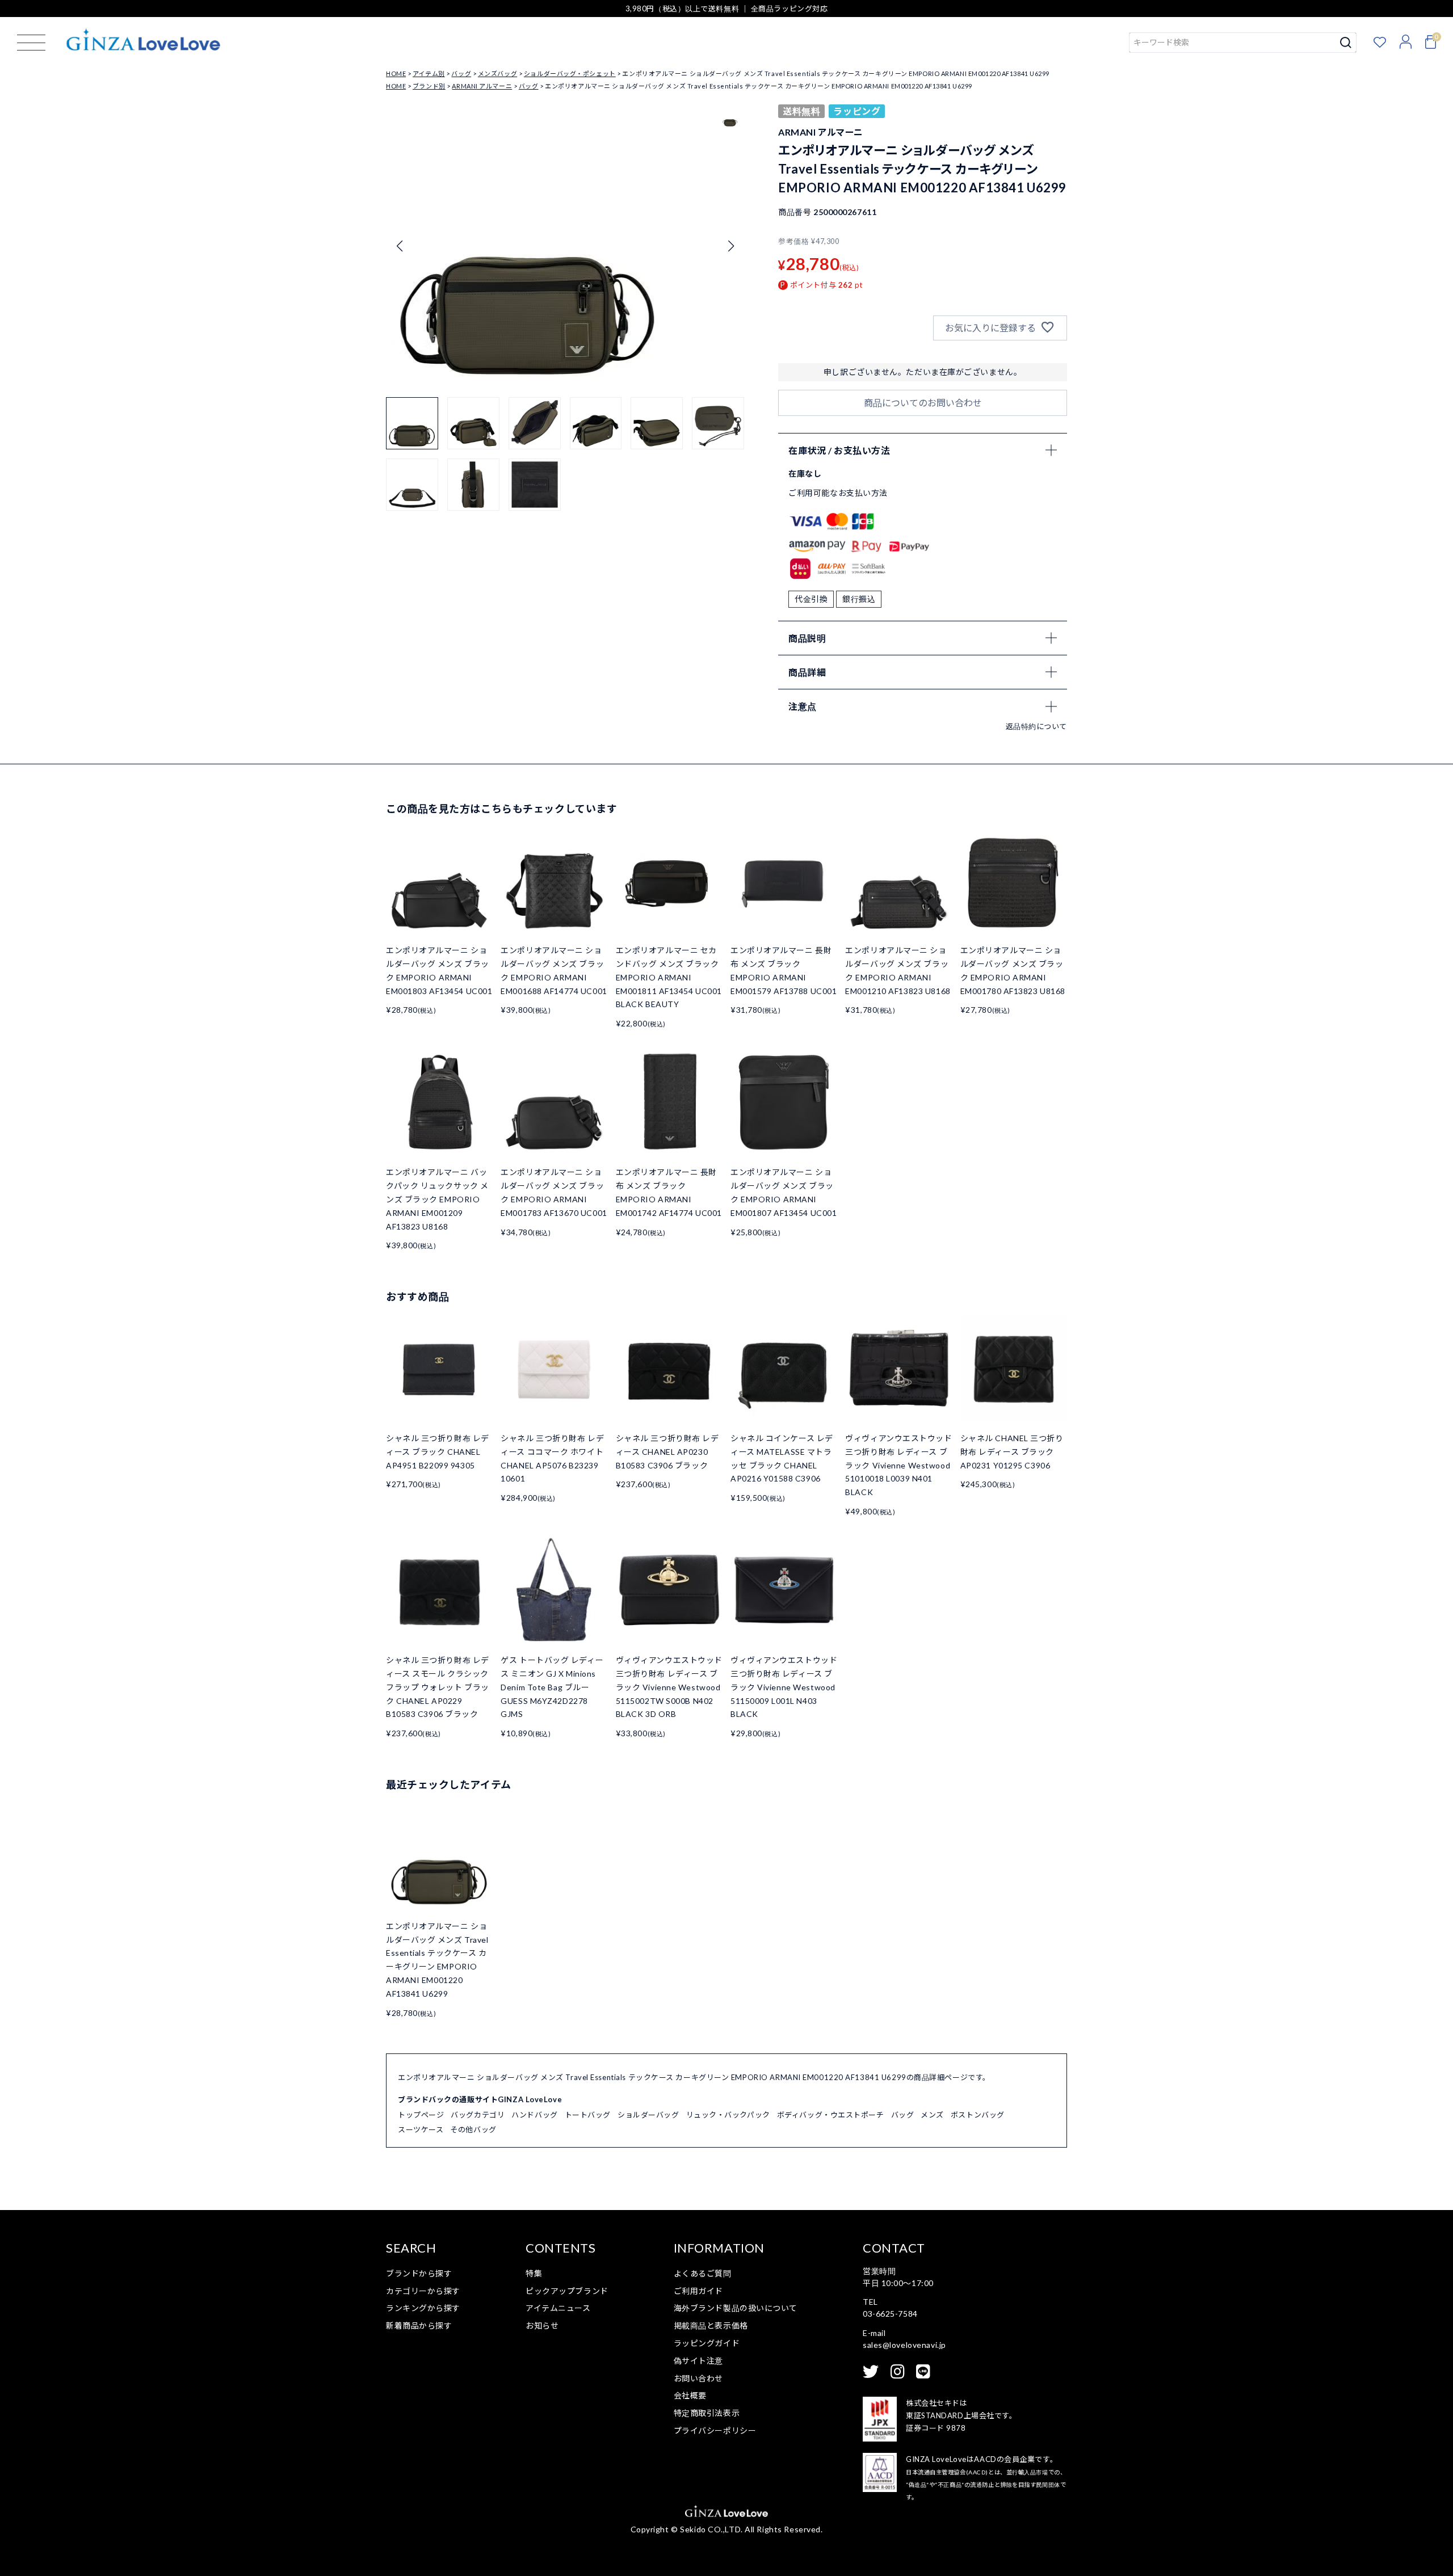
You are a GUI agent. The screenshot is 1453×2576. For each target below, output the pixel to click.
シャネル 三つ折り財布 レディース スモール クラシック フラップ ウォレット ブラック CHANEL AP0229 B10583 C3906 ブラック (438, 1687)
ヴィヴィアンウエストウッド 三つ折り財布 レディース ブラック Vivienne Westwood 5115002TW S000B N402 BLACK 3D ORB (669, 1687)
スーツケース (421, 2129)
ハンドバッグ (534, 2115)
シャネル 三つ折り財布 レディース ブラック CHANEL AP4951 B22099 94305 (438, 1452)
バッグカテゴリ (478, 2115)
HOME (396, 73)
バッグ (461, 73)
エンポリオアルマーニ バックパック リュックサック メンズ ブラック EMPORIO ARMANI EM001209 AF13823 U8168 (437, 1199)
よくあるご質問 (703, 2273)
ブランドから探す (419, 2273)
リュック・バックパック (728, 2115)
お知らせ (542, 2325)
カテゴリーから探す (423, 2291)
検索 (1346, 43)
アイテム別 (429, 73)
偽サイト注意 (698, 2361)
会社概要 (690, 2395)
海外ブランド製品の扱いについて (736, 2308)
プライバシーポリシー (715, 2430)
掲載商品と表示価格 (711, 2325)
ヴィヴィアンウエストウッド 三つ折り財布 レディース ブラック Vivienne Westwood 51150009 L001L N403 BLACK (784, 1687)
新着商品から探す (419, 2325)
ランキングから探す (423, 2308)
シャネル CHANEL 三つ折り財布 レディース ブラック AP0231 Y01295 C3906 (1012, 1452)
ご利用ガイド (698, 2291)
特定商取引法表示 (707, 2413)
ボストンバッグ (978, 2115)
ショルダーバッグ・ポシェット (570, 73)
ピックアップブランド (567, 2291)
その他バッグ (473, 2129)
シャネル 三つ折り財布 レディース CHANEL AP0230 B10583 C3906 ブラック (667, 1452)
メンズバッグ (497, 73)
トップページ (421, 2115)
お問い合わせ (698, 2378)
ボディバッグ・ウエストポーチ (831, 2115)
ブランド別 (429, 86)
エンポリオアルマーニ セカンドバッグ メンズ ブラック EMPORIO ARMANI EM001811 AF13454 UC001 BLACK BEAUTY (669, 977)
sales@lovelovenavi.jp (904, 2345)
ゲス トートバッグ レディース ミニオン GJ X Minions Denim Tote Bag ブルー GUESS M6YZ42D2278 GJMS (552, 1687)
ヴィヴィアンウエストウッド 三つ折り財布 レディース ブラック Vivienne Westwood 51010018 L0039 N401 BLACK (898, 1465)
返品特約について (1036, 726)
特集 (534, 2273)
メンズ (932, 2115)
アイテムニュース (558, 2308)
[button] (731, 246)
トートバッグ (588, 2115)
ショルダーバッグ (648, 2115)
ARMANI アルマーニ (482, 86)
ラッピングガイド (707, 2343)
